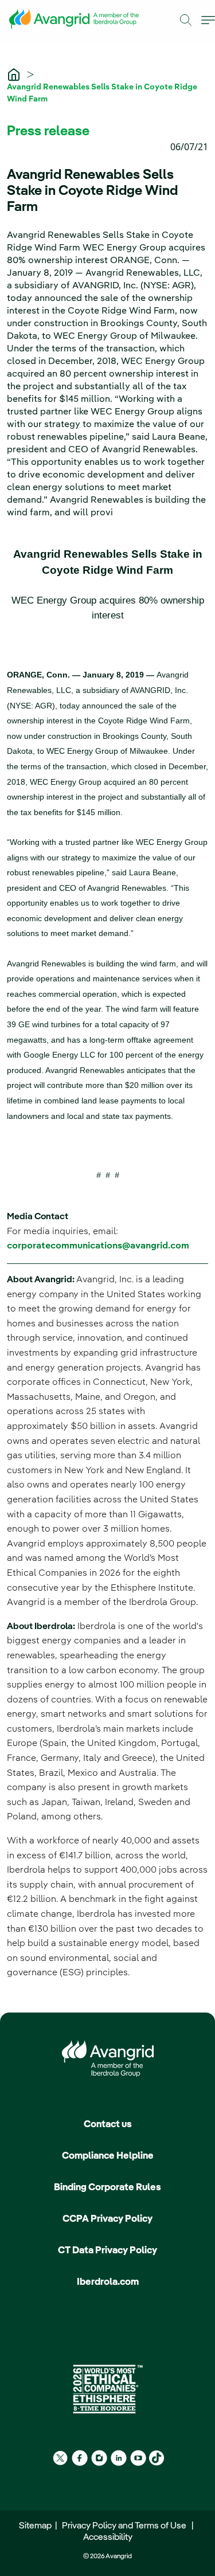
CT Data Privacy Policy (107, 2251)
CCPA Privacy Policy (107, 2219)
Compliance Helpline (108, 2156)
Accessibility (108, 2538)
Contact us (108, 2125)
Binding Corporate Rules (107, 2188)
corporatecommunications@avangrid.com (98, 1246)
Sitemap (37, 2526)
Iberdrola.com (108, 2282)
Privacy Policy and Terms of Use (126, 2526)
